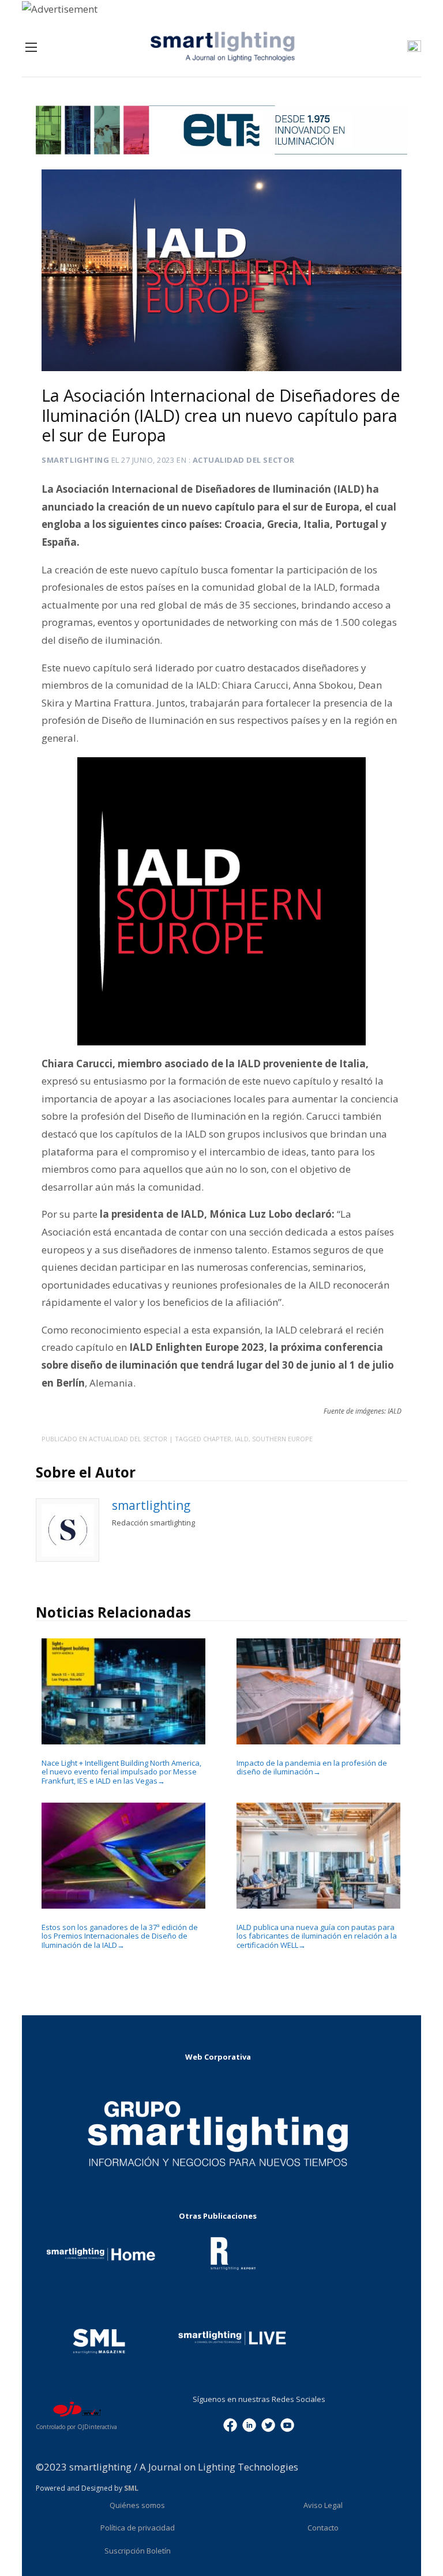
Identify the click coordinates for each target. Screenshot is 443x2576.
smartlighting (75, 460)
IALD (242, 1439)
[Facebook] (230, 2424)
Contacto (323, 2528)
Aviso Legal (323, 2505)
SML (131, 2488)
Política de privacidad (138, 2528)
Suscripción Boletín (138, 2551)
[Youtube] (287, 2424)
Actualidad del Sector (244, 460)
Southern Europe (282, 1439)
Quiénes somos (137, 2505)
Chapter (217, 1439)
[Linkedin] (249, 2424)
